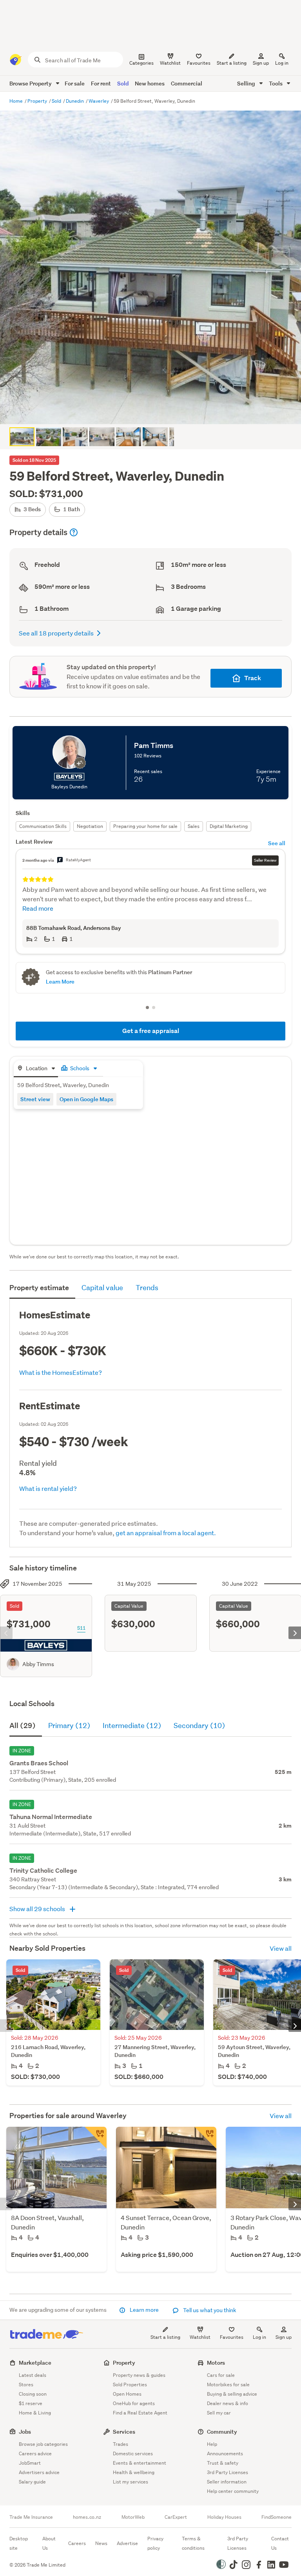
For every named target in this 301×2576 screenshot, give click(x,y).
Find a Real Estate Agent (140, 2413)
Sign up (261, 63)
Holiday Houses (224, 2517)
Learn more (144, 2310)
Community (222, 2432)
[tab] (36, 1069)
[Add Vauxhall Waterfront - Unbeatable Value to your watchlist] (96, 2138)
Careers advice (35, 2453)
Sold (123, 83)
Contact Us (280, 2543)
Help (212, 2444)
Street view (35, 1099)
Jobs (25, 2432)
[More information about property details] (74, 532)
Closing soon (33, 2394)
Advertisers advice (39, 2472)
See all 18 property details (56, 633)
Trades (121, 2444)
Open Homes (127, 2394)
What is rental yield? (48, 1488)
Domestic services (133, 2453)
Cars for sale (221, 2375)
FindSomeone (277, 2517)
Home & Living (35, 2413)
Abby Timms (38, 1664)
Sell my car (219, 2413)
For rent (101, 83)
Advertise (127, 2543)
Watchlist (200, 2337)
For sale (75, 83)
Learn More (60, 981)
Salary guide (32, 2482)
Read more (38, 908)
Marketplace (35, 2363)
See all (277, 843)
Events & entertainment (140, 2463)
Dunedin (75, 101)
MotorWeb (133, 2517)
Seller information (227, 2482)
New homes (150, 83)
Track (253, 678)
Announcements (225, 2453)
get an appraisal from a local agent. (166, 1533)
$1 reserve (31, 2403)
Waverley (99, 101)
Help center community (233, 2491)
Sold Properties (130, 2384)
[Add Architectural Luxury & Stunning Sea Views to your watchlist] (205, 2138)
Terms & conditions (193, 2543)
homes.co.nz (87, 2517)
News (101, 2543)
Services (124, 2432)
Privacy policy (155, 2543)
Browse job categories (43, 2444)
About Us (49, 2543)
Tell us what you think (209, 2310)
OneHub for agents (134, 2403)
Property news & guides (139, 2375)
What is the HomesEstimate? (61, 1372)
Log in (282, 63)
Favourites (232, 2337)
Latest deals (33, 2375)
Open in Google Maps (86, 1099)
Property (38, 101)
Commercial (187, 83)
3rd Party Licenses (228, 2472)
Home (17, 101)
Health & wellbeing (134, 2472)
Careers (77, 2543)
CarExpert (176, 2517)
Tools (276, 83)
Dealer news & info (228, 2403)
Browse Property (31, 83)
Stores (26, 2384)
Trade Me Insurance (31, 2517)
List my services (131, 2482)
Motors (216, 2363)
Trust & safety (223, 2463)
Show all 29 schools (38, 1909)
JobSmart (30, 2463)
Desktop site (19, 2543)
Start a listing (165, 2337)
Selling (247, 83)
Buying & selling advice (232, 2394)
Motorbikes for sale (228, 2384)
